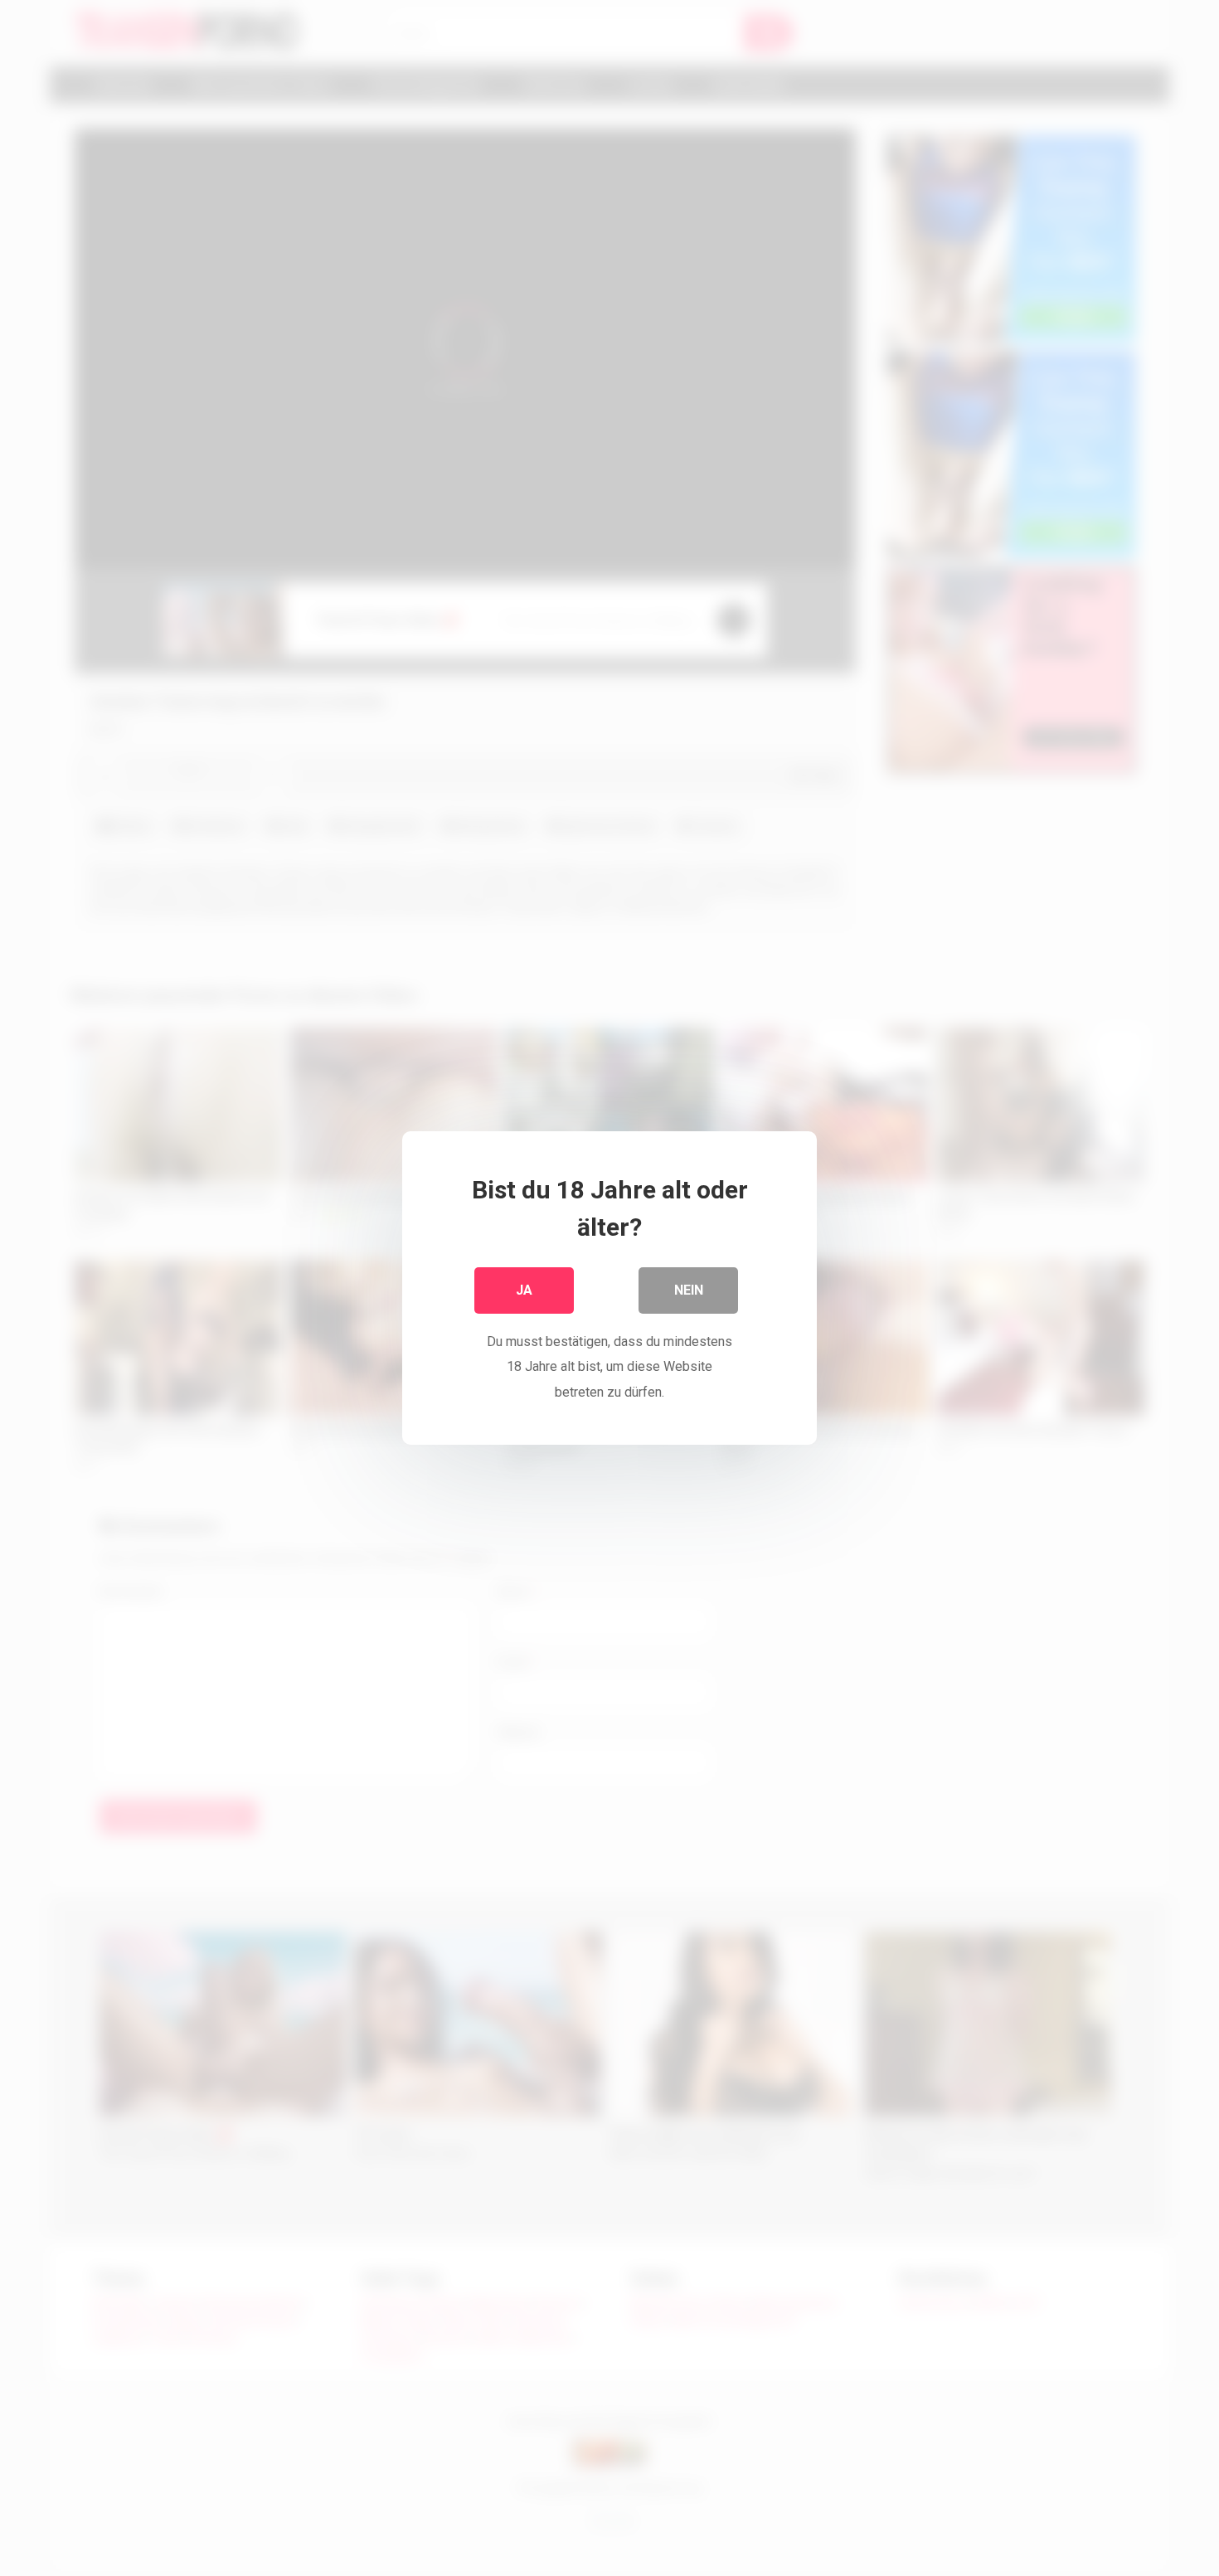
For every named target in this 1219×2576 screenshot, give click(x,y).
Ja (524, 1290)
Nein (689, 1290)
